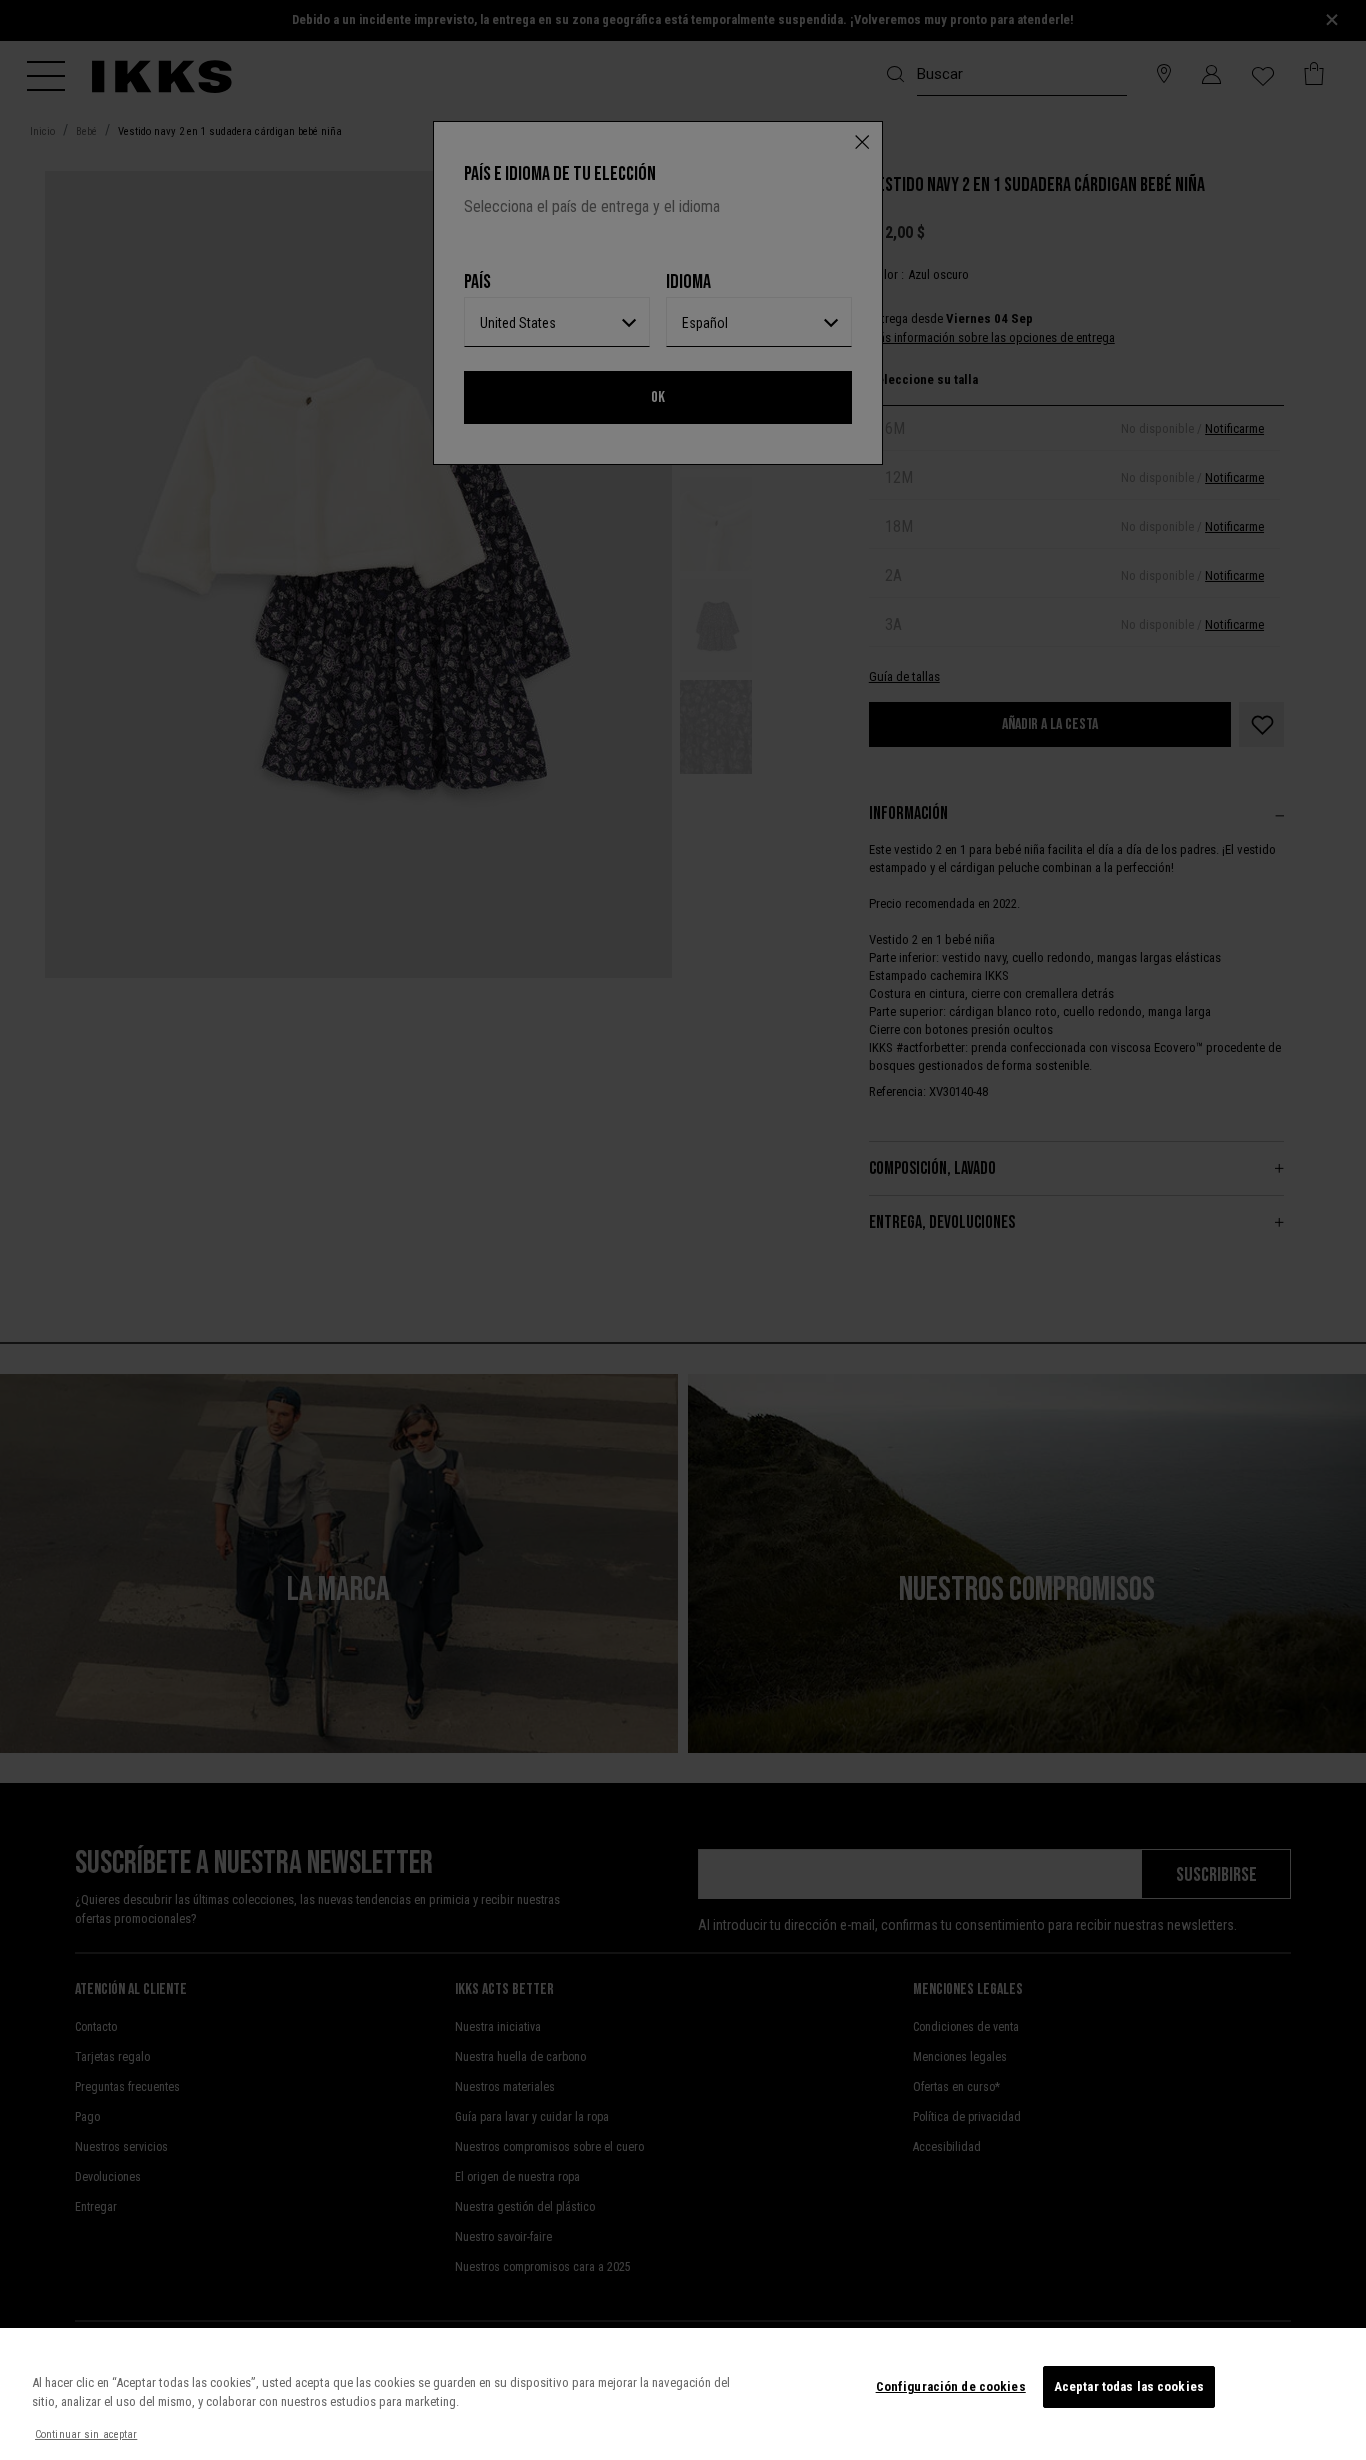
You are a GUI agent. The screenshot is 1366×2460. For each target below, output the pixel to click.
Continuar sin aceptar (86, 2434)
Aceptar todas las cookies (1129, 2386)
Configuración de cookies (951, 2386)
